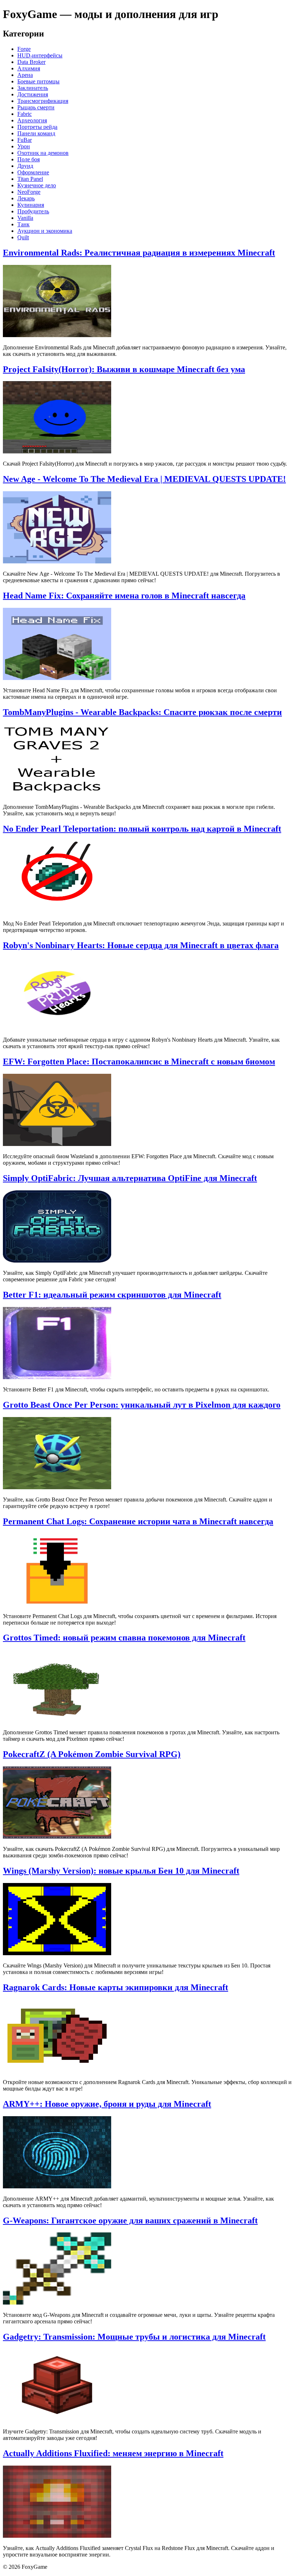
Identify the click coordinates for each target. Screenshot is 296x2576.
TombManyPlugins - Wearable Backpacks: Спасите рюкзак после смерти (142, 712)
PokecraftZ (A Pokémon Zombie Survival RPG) (92, 1754)
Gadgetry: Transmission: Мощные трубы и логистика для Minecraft (134, 2337)
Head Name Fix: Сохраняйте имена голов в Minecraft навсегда (124, 596)
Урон (24, 146)
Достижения (33, 94)
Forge (24, 49)
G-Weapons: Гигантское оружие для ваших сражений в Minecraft (130, 2220)
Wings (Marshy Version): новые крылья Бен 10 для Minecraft (121, 1871)
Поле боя (29, 159)
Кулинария (31, 205)
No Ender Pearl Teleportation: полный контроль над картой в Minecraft (142, 829)
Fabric (25, 114)
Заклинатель (33, 88)
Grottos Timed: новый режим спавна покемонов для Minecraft (124, 1638)
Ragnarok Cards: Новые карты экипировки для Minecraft (116, 1987)
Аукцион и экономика (45, 231)
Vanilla (25, 218)
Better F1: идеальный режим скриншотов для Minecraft (112, 1295)
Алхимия (29, 68)
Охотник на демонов (43, 153)
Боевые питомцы (38, 81)
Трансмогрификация (43, 101)
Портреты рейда (37, 127)
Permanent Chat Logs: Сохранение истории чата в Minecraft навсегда (138, 1521)
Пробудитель (33, 211)
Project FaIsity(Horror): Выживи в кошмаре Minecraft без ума (124, 369)
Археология (32, 120)
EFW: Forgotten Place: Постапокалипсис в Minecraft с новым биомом (139, 1062)
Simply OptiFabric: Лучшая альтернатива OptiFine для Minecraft (130, 1178)
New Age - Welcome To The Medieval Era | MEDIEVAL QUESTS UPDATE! (144, 479)
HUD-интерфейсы (40, 55)
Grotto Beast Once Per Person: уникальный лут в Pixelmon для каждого (142, 1405)
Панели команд (36, 133)
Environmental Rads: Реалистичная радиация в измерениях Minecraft (139, 253)
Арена (25, 75)
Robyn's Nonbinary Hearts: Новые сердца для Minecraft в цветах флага (141, 945)
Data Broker (31, 62)
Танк (23, 224)
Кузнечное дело (37, 185)
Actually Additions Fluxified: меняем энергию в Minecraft (113, 2453)
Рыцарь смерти (36, 107)
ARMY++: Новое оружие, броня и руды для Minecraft (107, 2104)
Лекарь (26, 198)
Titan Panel (30, 179)
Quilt (23, 237)
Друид (25, 166)
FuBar (25, 140)
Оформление (33, 172)
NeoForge (29, 192)
